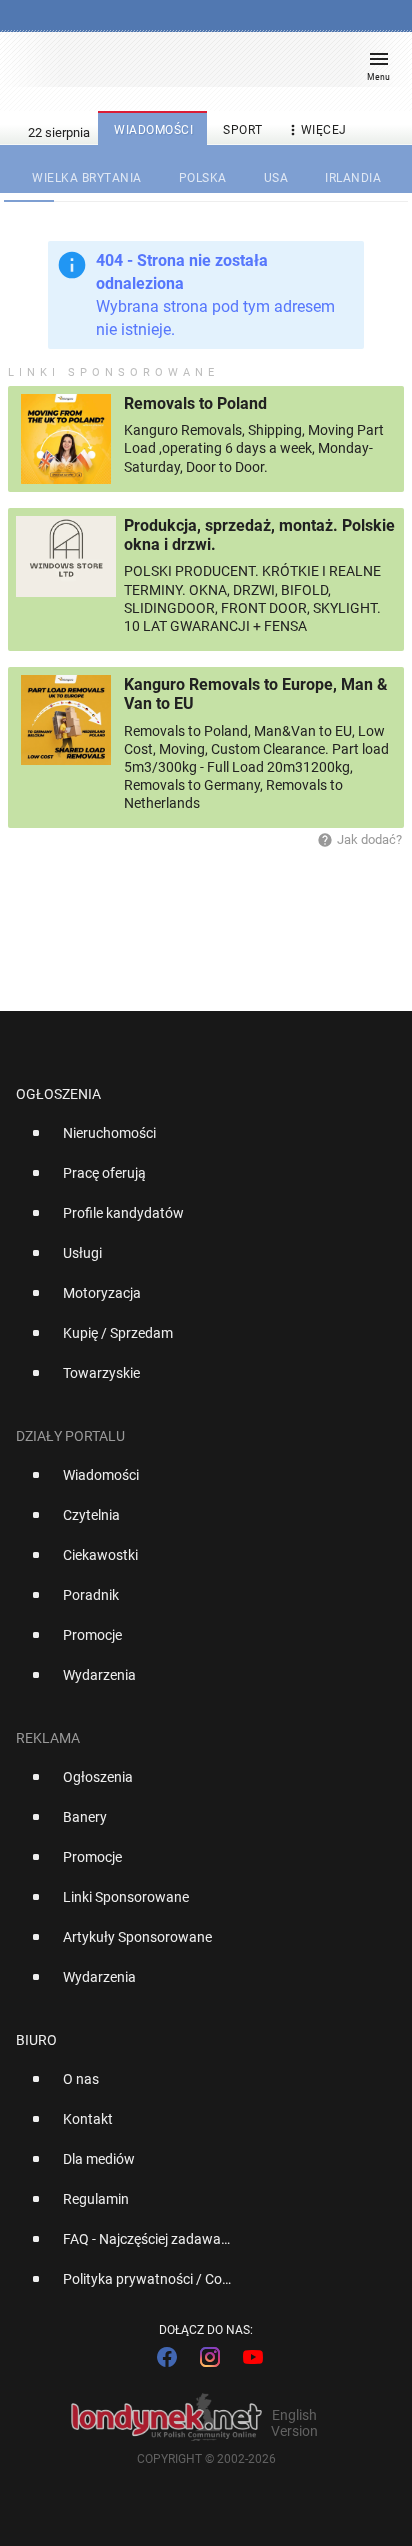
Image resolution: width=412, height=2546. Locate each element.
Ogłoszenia (58, 1094)
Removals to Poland (195, 403)
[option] (198, 1141)
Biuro (36, 2040)
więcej (316, 130)
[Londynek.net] (197, 67)
